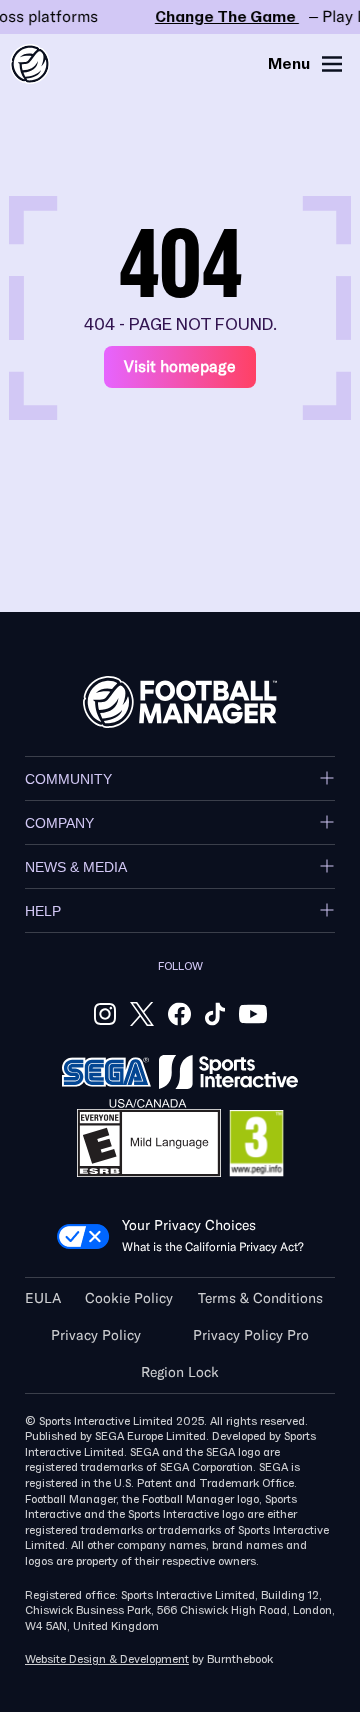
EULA (43, 1298)
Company (59, 823)
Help (43, 911)
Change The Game (180, 17)
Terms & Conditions (260, 1298)
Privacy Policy (96, 1335)
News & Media (76, 867)
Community (68, 779)
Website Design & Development (107, 1659)
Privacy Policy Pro (251, 1335)
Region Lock (180, 1372)
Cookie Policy (129, 1298)
